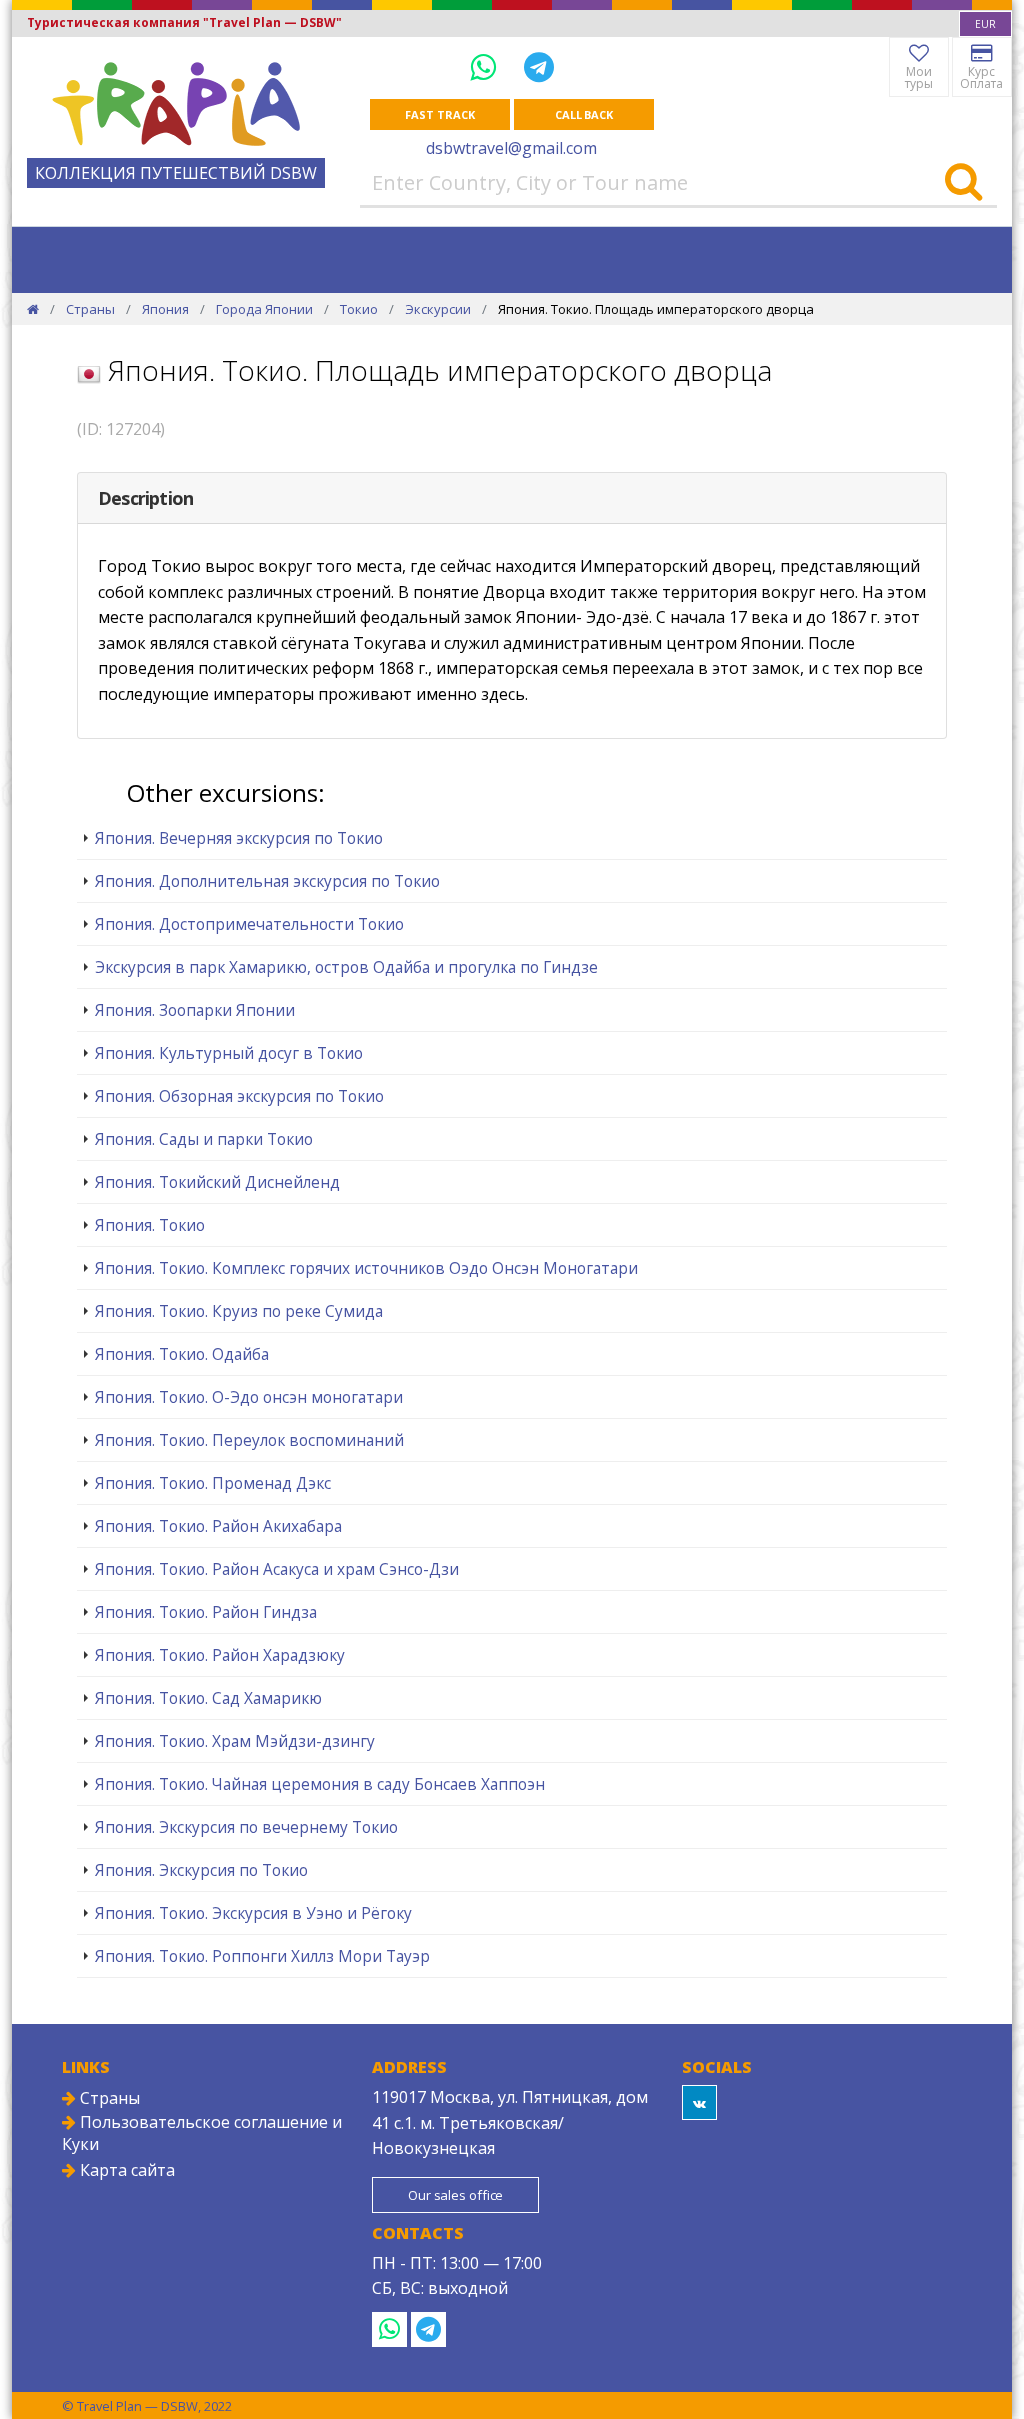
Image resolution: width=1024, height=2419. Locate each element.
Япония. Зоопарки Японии (195, 1010)
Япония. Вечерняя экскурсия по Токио (239, 838)
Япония (165, 309)
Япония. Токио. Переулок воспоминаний (249, 1440)
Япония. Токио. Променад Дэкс (213, 1483)
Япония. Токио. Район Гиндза (206, 1612)
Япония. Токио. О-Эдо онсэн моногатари (249, 1397)
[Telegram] (539, 66)
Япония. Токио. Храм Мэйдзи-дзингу (235, 1741)
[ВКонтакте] (699, 2102)
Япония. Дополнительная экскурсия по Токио (267, 881)
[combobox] (985, 24)
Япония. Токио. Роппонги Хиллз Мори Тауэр (262, 1956)
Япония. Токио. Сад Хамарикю (208, 1698)
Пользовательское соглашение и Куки (202, 2133)
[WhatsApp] (487, 66)
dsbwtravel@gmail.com (511, 148)
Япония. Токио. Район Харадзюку (220, 1655)
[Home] (33, 309)
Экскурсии (438, 309)
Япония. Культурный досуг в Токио (229, 1053)
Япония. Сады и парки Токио (204, 1139)
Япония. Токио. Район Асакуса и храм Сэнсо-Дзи (277, 1569)
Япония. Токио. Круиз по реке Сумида (239, 1311)
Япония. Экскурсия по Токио (201, 1870)
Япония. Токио (150, 1225)
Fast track (439, 114)
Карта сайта (125, 2170)
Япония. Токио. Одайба (182, 1354)
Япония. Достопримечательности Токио (249, 924)
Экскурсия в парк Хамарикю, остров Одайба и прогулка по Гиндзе (346, 967)
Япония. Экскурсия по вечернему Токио (246, 1827)
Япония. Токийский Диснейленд (217, 1182)
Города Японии (264, 309)
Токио (359, 309)
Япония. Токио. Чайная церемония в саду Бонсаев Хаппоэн (320, 1784)
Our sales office (455, 2195)
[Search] (963, 183)
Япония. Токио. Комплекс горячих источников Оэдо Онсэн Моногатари (366, 1268)
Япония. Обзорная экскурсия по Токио (239, 1096)
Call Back (584, 114)
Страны (90, 309)
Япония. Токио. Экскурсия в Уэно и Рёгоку (253, 1913)
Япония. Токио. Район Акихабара (218, 1526)
